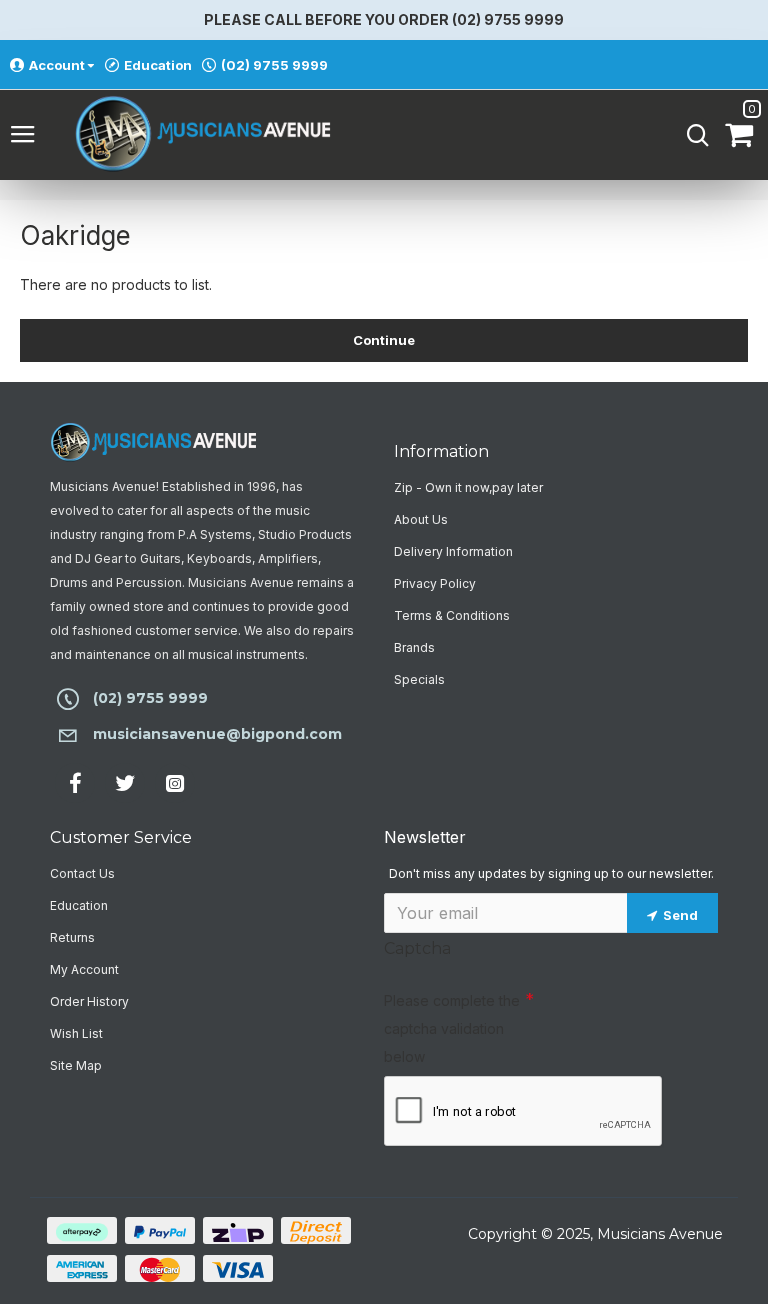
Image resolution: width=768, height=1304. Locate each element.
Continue (384, 340)
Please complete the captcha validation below (452, 1028)
